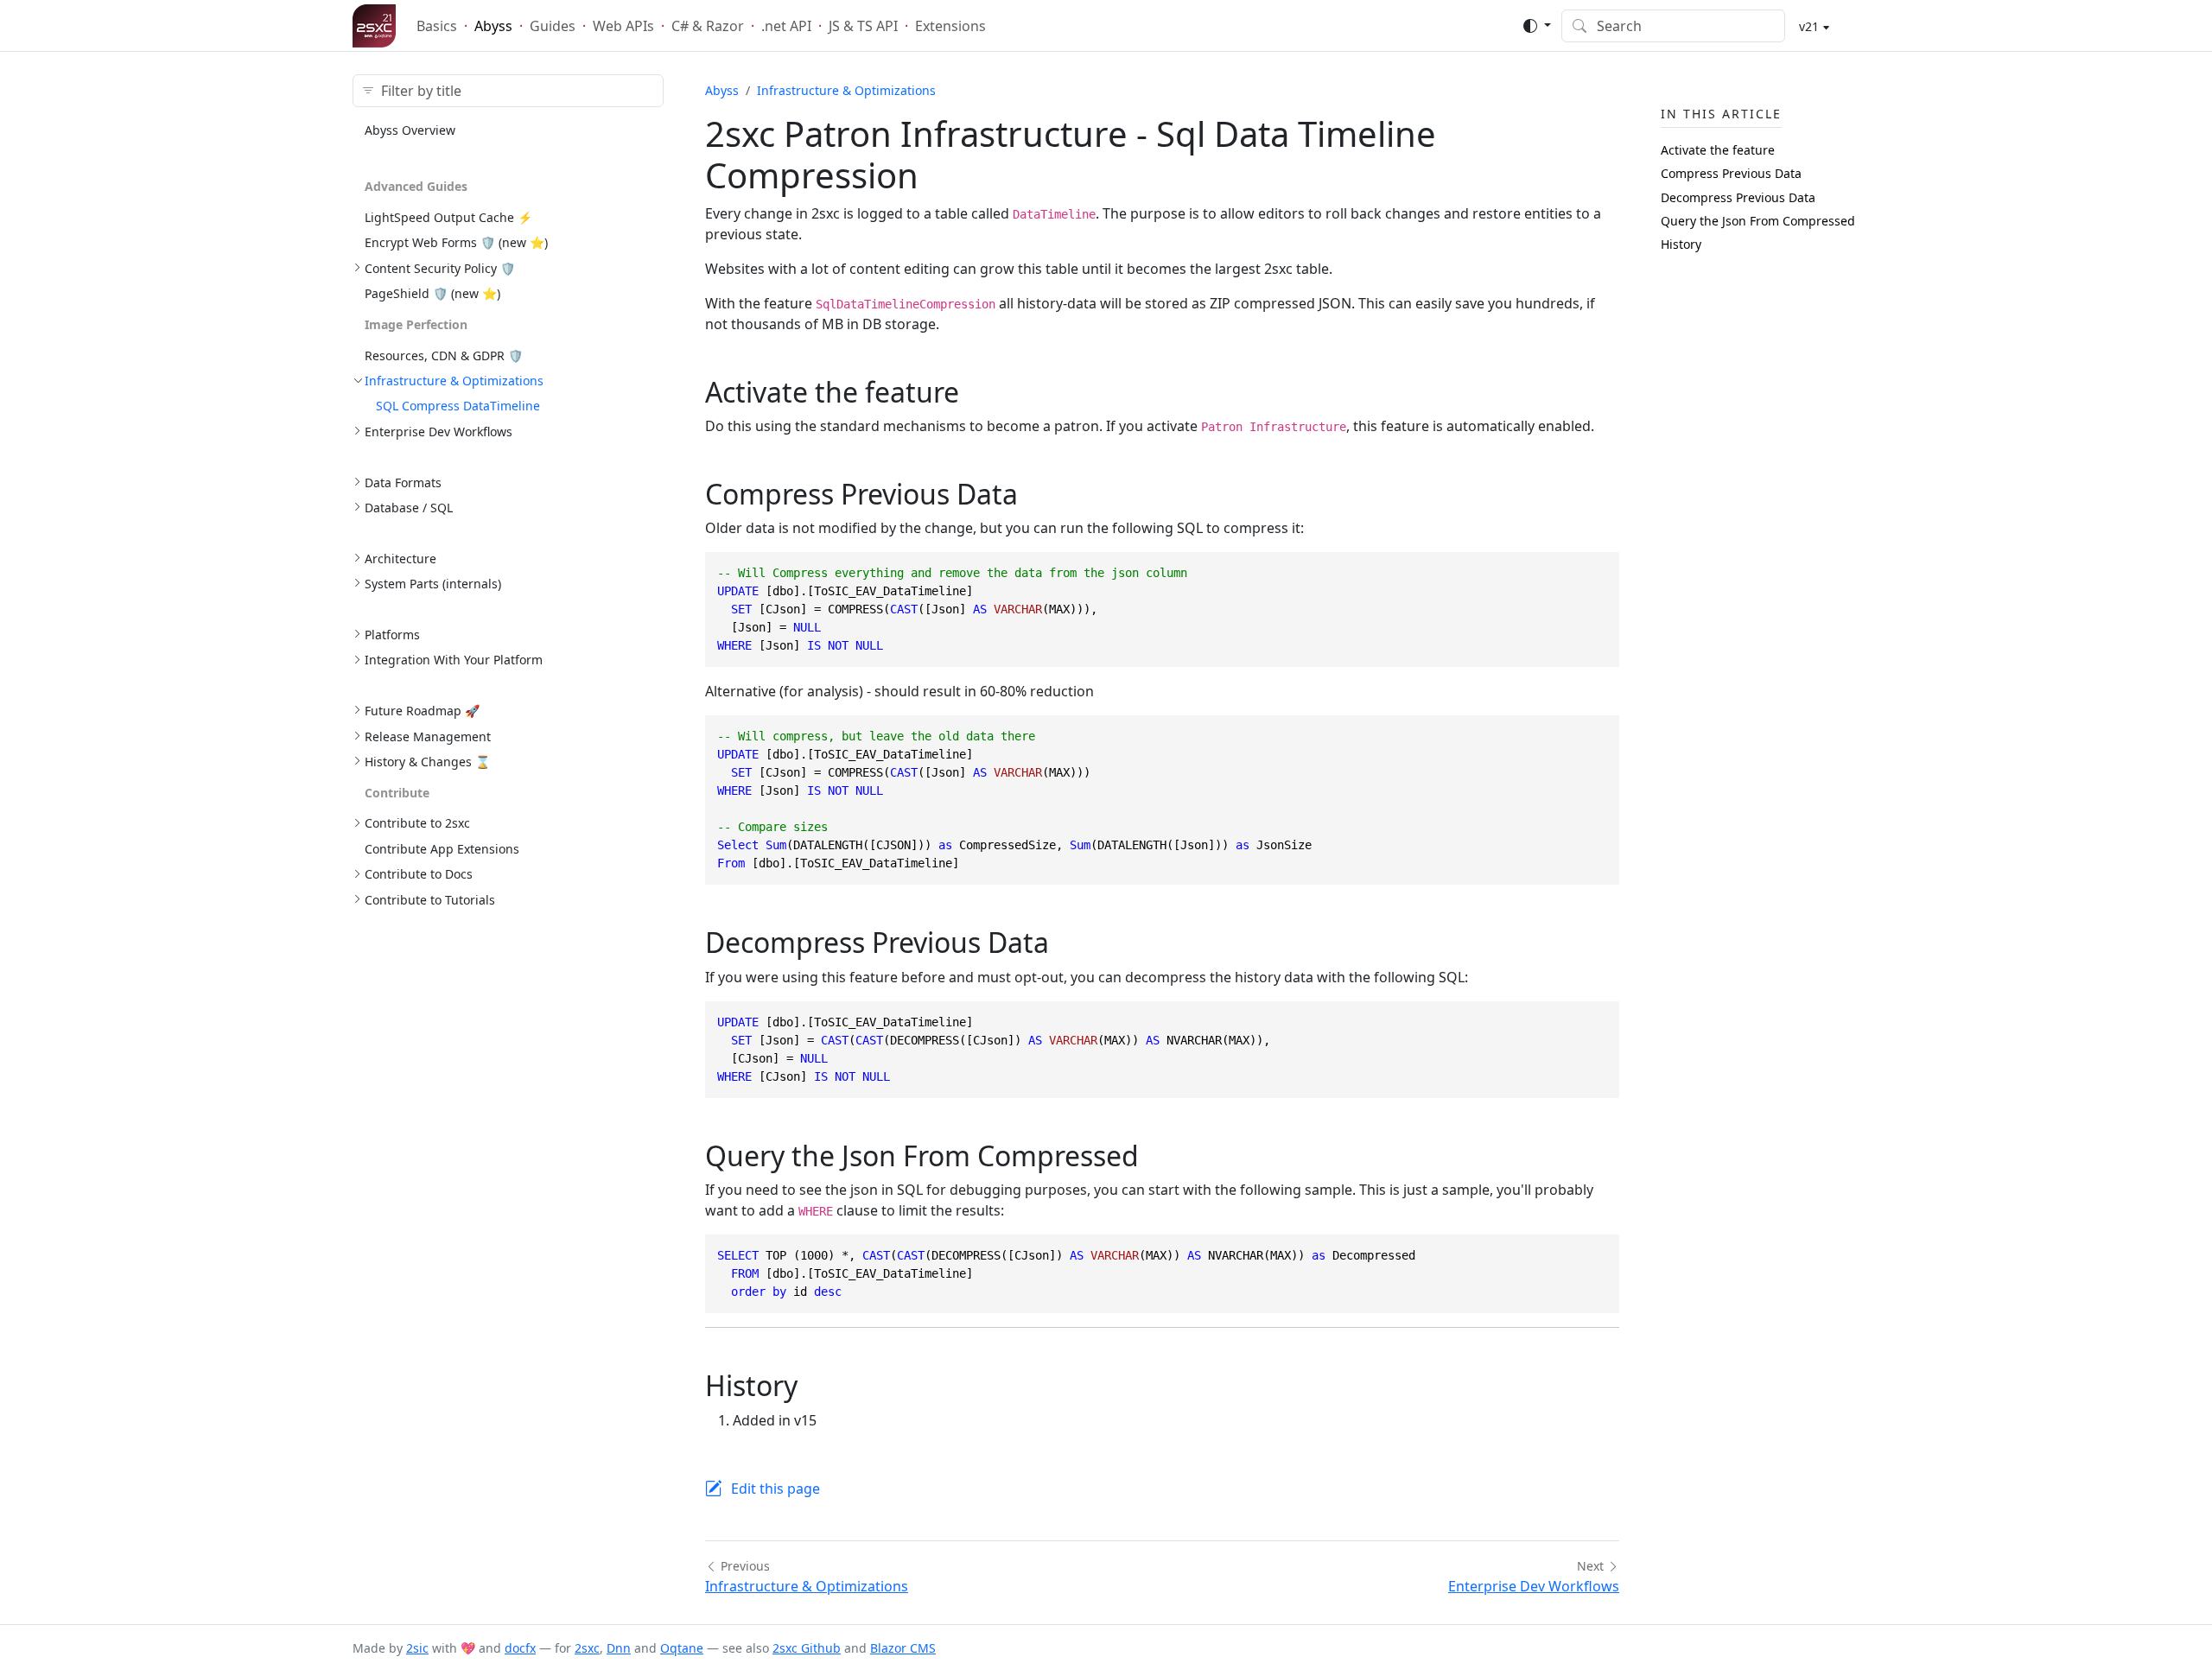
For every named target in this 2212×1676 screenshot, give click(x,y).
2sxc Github (807, 1648)
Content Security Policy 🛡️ (440, 268)
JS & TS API (863, 26)
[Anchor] (979, 392)
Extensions (950, 26)
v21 (1807, 26)
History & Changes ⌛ (427, 762)
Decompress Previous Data (1738, 197)
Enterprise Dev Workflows (439, 432)
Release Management (428, 736)
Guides (553, 26)
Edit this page (775, 1489)
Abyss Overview (410, 130)
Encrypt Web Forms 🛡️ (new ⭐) (456, 242)
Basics (437, 26)
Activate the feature (1718, 150)
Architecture (400, 559)
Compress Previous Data (1731, 173)
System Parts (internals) (433, 584)
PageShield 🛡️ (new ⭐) (432, 293)
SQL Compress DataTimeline (458, 406)
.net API (786, 26)
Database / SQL (409, 508)
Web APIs (623, 26)
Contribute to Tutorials (430, 900)
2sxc (587, 1648)
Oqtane (682, 1648)
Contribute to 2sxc (417, 823)
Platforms (392, 635)
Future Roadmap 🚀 (422, 711)
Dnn (619, 1648)
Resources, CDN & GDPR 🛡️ (444, 356)
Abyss (493, 26)
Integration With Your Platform (454, 660)
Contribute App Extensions (442, 849)
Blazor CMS (903, 1648)
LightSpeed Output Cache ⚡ (448, 217)
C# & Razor (708, 26)
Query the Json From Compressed (1758, 221)
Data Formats (403, 482)
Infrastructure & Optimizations (454, 381)
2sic (417, 1648)
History (1681, 244)
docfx (520, 1648)
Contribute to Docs (419, 874)
